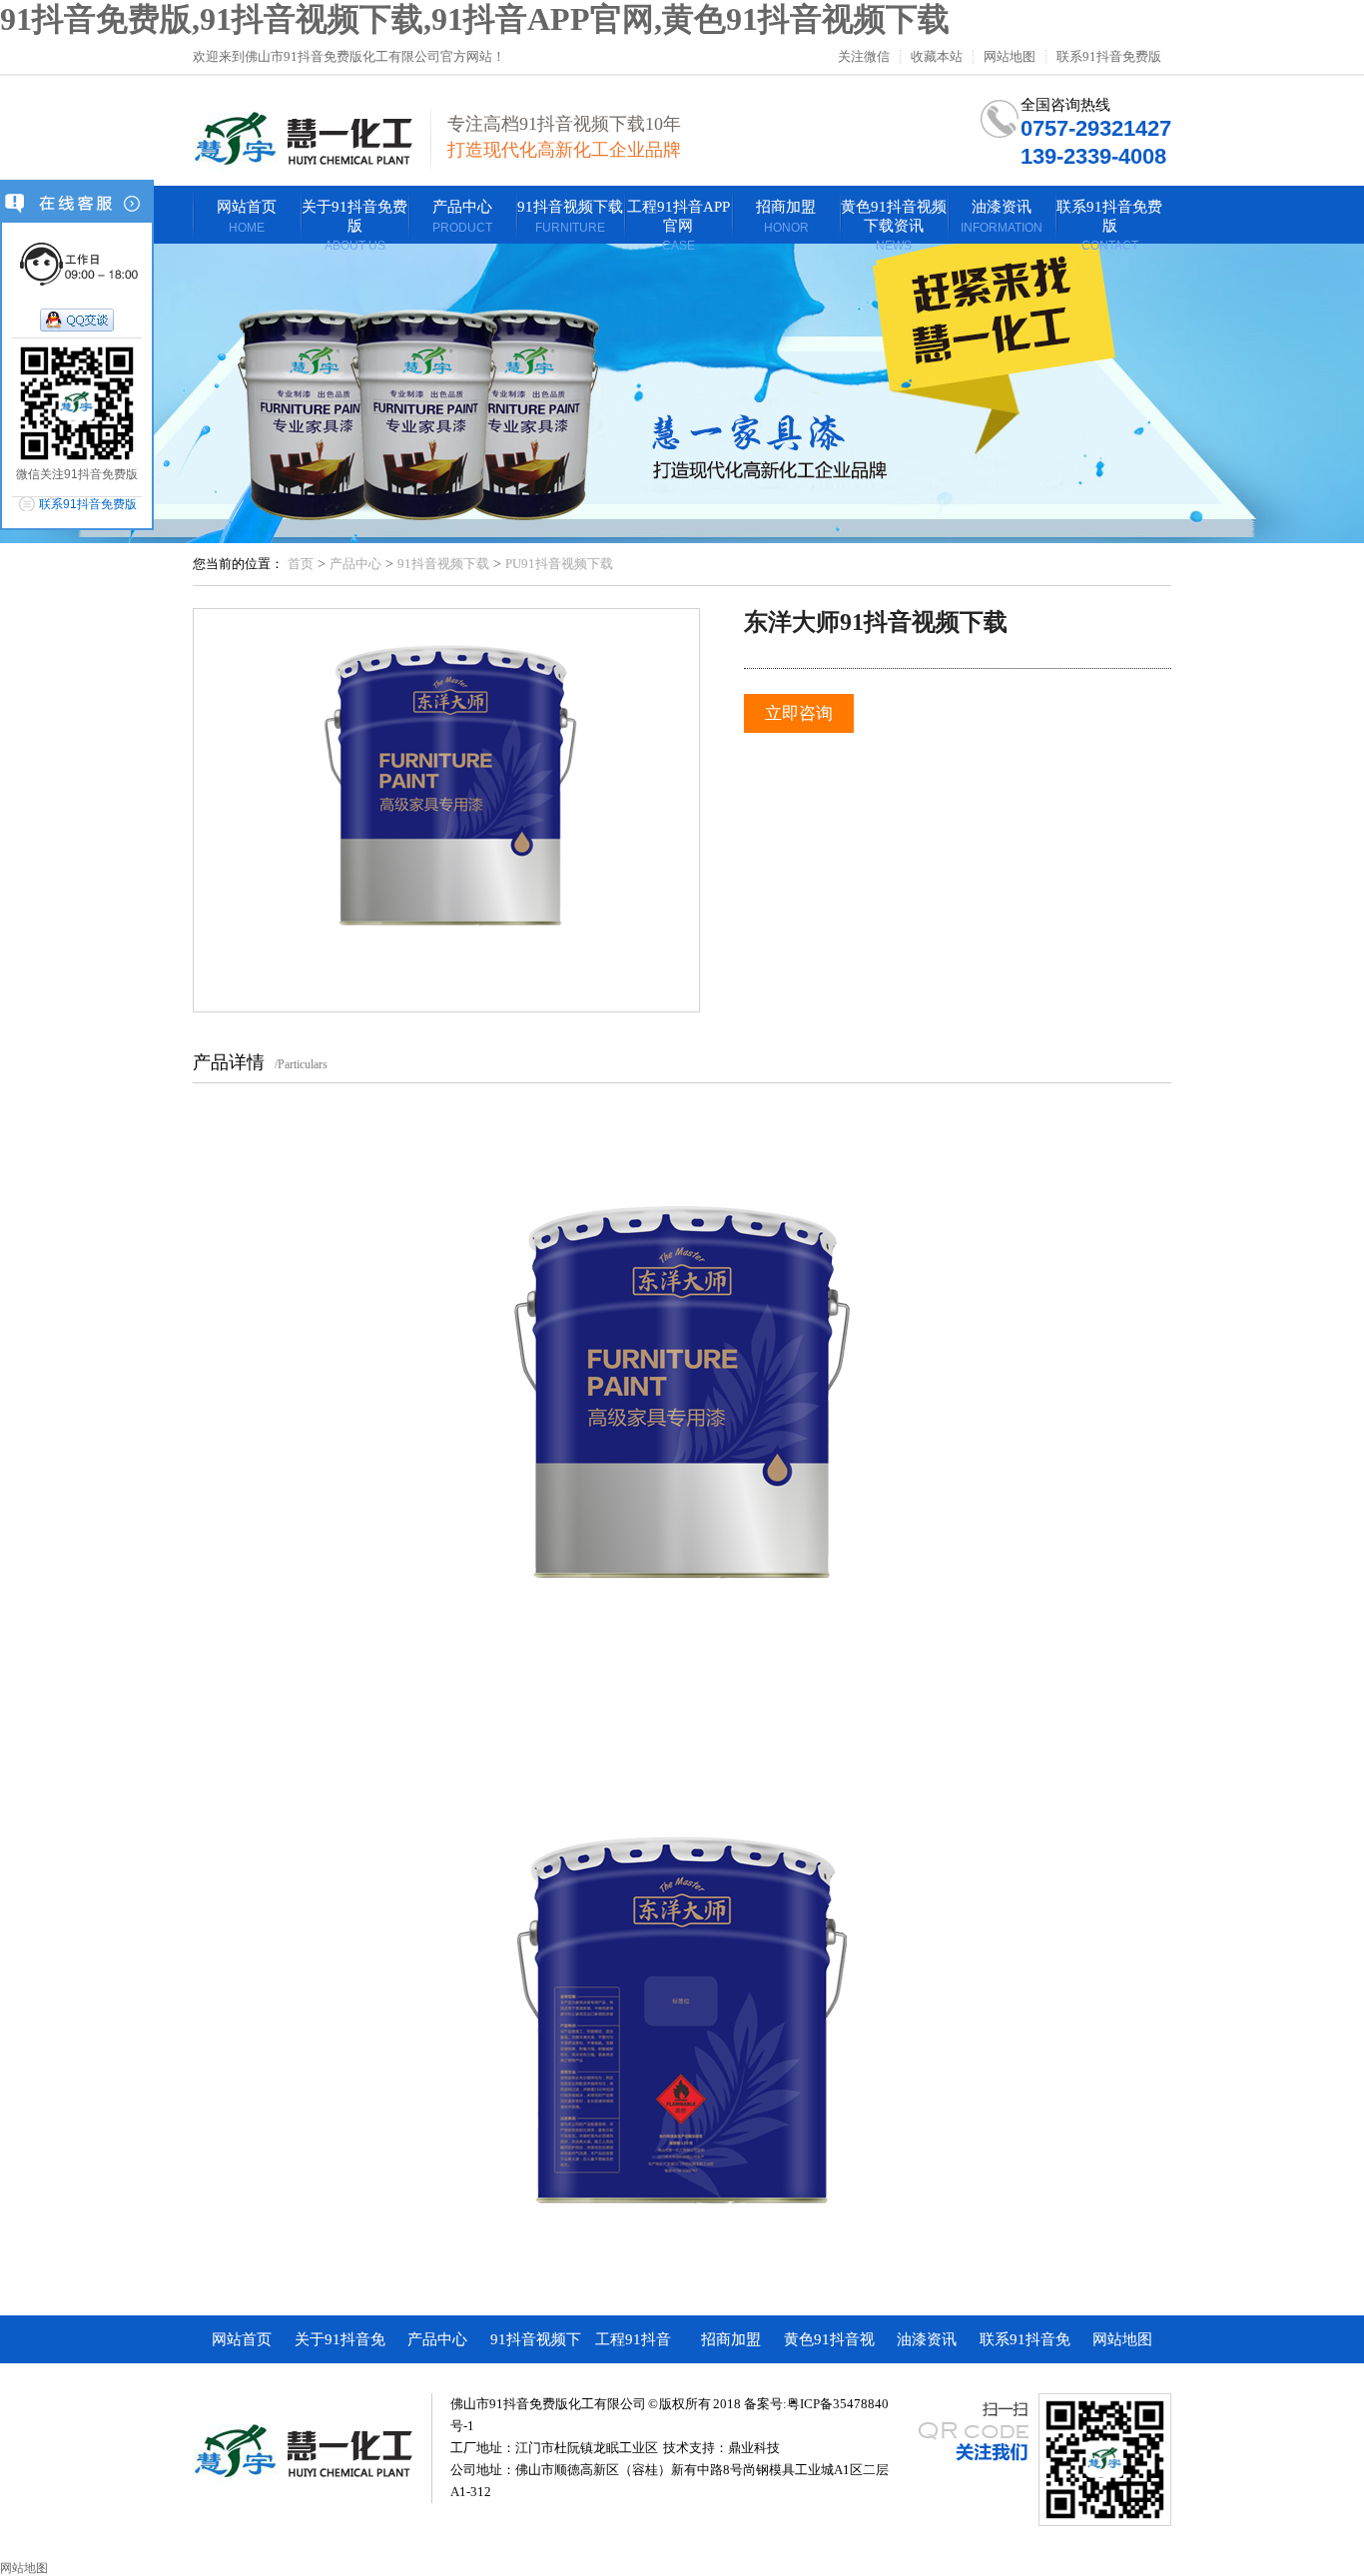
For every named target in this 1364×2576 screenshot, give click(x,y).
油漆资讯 (927, 2339)
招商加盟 (731, 2339)
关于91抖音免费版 (340, 2347)
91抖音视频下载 (443, 564)
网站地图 (1010, 57)
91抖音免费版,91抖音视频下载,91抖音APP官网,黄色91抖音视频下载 (475, 19)
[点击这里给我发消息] (77, 322)
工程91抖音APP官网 (633, 2347)
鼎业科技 (754, 2448)
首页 (301, 564)
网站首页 (242, 2339)
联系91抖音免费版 (1109, 57)
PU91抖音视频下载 (559, 564)
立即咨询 (799, 713)
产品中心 (355, 564)
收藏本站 (937, 57)
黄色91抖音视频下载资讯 (829, 2347)
